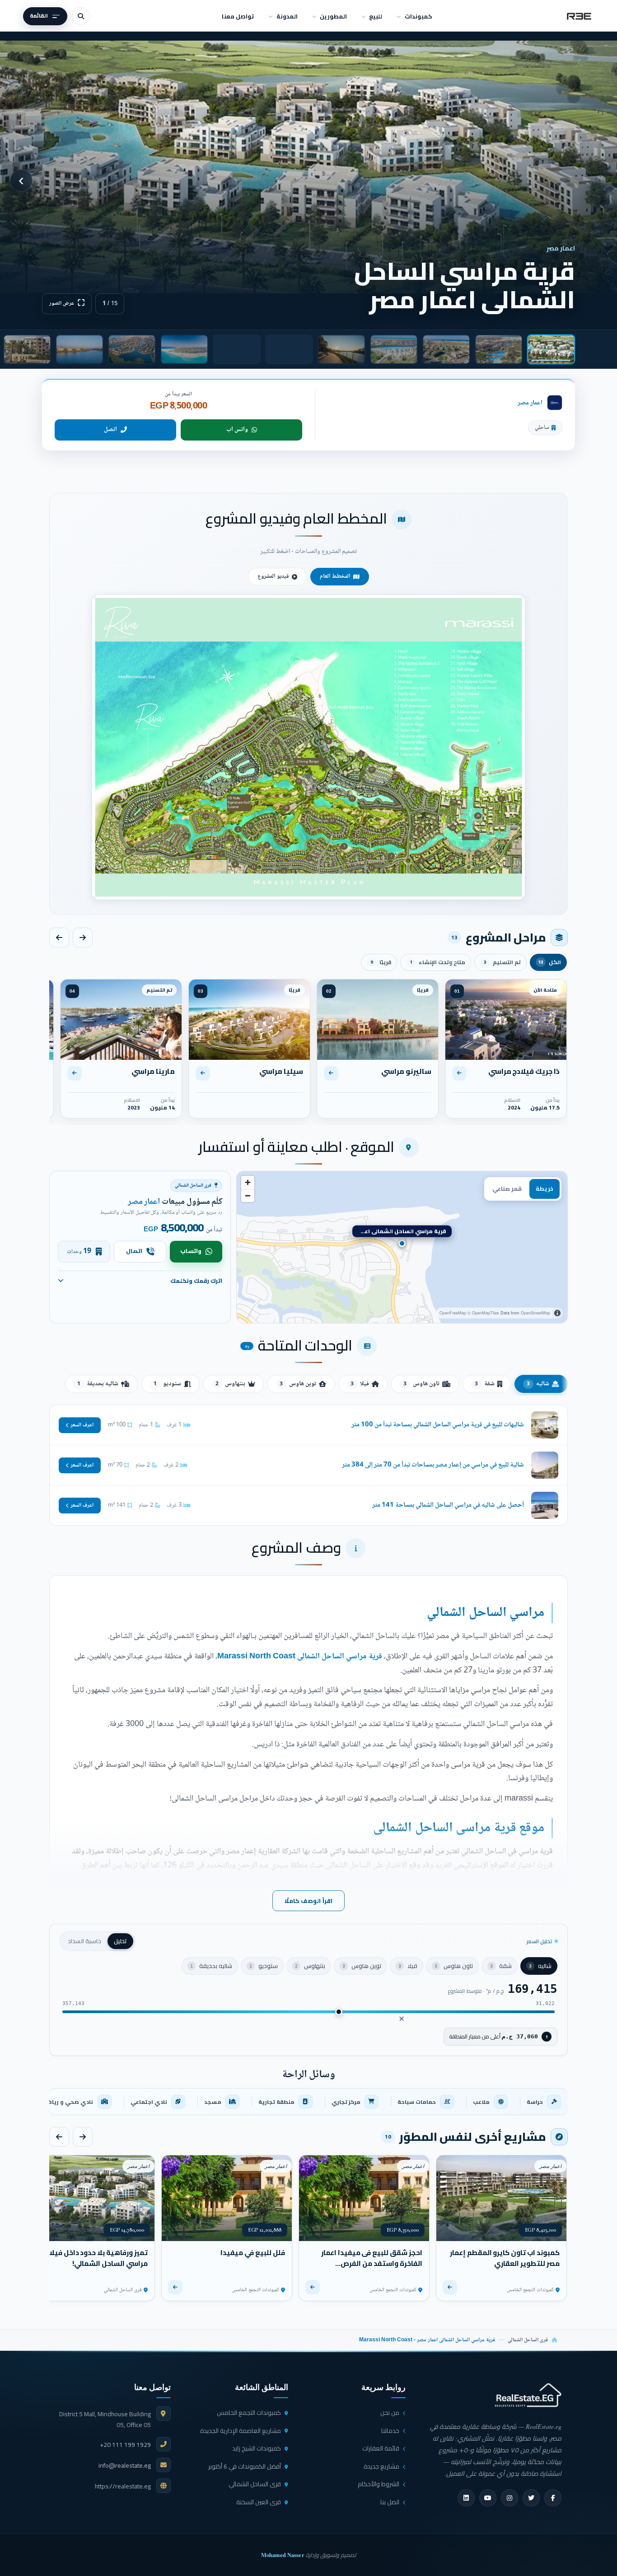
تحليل (120, 1941)
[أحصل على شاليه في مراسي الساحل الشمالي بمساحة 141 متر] (308, 1505)
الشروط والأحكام (379, 2484)
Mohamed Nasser (283, 2555)
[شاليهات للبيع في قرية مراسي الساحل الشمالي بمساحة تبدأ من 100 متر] (308, 1425)
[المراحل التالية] (59, 938)
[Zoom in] (248, 1182)
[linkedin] (466, 2498)
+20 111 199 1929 (125, 2445)
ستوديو (167, 1384)
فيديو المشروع (273, 576)
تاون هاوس (421, 1384)
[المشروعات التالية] (59, 2137)
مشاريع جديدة (381, 2466)
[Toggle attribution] (557, 1313)
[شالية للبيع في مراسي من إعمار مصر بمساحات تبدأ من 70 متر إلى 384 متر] (308, 1465)
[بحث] (81, 16)
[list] (308, 2102)
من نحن (390, 2413)
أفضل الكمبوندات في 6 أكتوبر (245, 2466)
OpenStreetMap (535, 1313)
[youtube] (488, 2498)
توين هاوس (298, 1384)
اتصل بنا (390, 2502)
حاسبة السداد (84, 1941)
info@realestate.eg (125, 2465)
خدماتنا (390, 2431)
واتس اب (237, 430)
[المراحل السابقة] (83, 938)
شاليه (538, 1384)
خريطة (545, 1189)
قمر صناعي (507, 1189)
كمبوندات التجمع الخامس (249, 2413)
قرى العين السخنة (259, 2502)
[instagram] (509, 2498)
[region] (402, 1247)
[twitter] (531, 2498)
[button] (308, 747)
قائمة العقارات (381, 2448)
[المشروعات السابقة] (83, 2137)
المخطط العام (335, 576)
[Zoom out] (248, 1195)
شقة (485, 1384)
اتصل (110, 430)
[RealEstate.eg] (579, 16)
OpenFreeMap (453, 1313)
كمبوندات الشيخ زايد (257, 2448)
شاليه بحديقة (98, 1384)
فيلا (360, 1384)
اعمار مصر (530, 403)
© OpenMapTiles (483, 1313)
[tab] (551, 349)
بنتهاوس (230, 1384)
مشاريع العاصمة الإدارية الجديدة (241, 2431)
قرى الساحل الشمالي (528, 2340)
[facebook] (553, 2498)
